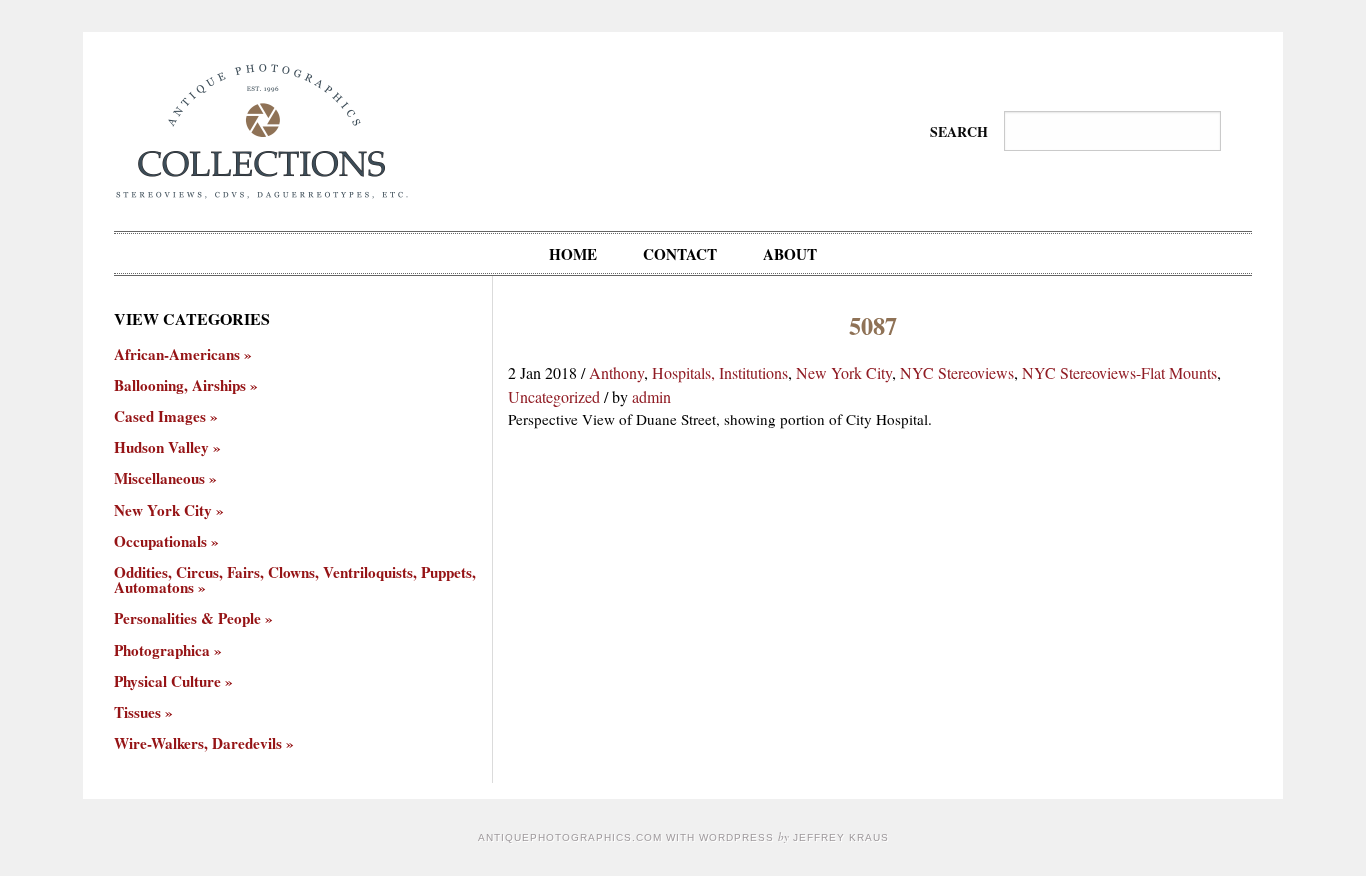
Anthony (616, 372)
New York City (844, 372)
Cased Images (160, 416)
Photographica (162, 650)
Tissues (137, 712)
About (790, 254)
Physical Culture (167, 681)
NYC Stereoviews (957, 372)
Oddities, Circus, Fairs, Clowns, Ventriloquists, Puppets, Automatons (295, 580)
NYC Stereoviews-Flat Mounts (1119, 372)
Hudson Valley (161, 447)
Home (573, 254)
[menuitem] (573, 253)
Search (959, 131)
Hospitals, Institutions (720, 372)
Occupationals (160, 541)
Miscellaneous (159, 478)
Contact (680, 254)
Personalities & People (187, 618)
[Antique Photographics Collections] (261, 128)
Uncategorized (554, 396)
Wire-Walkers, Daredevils (198, 743)
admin (651, 396)
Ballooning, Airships (180, 385)
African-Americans (177, 354)
